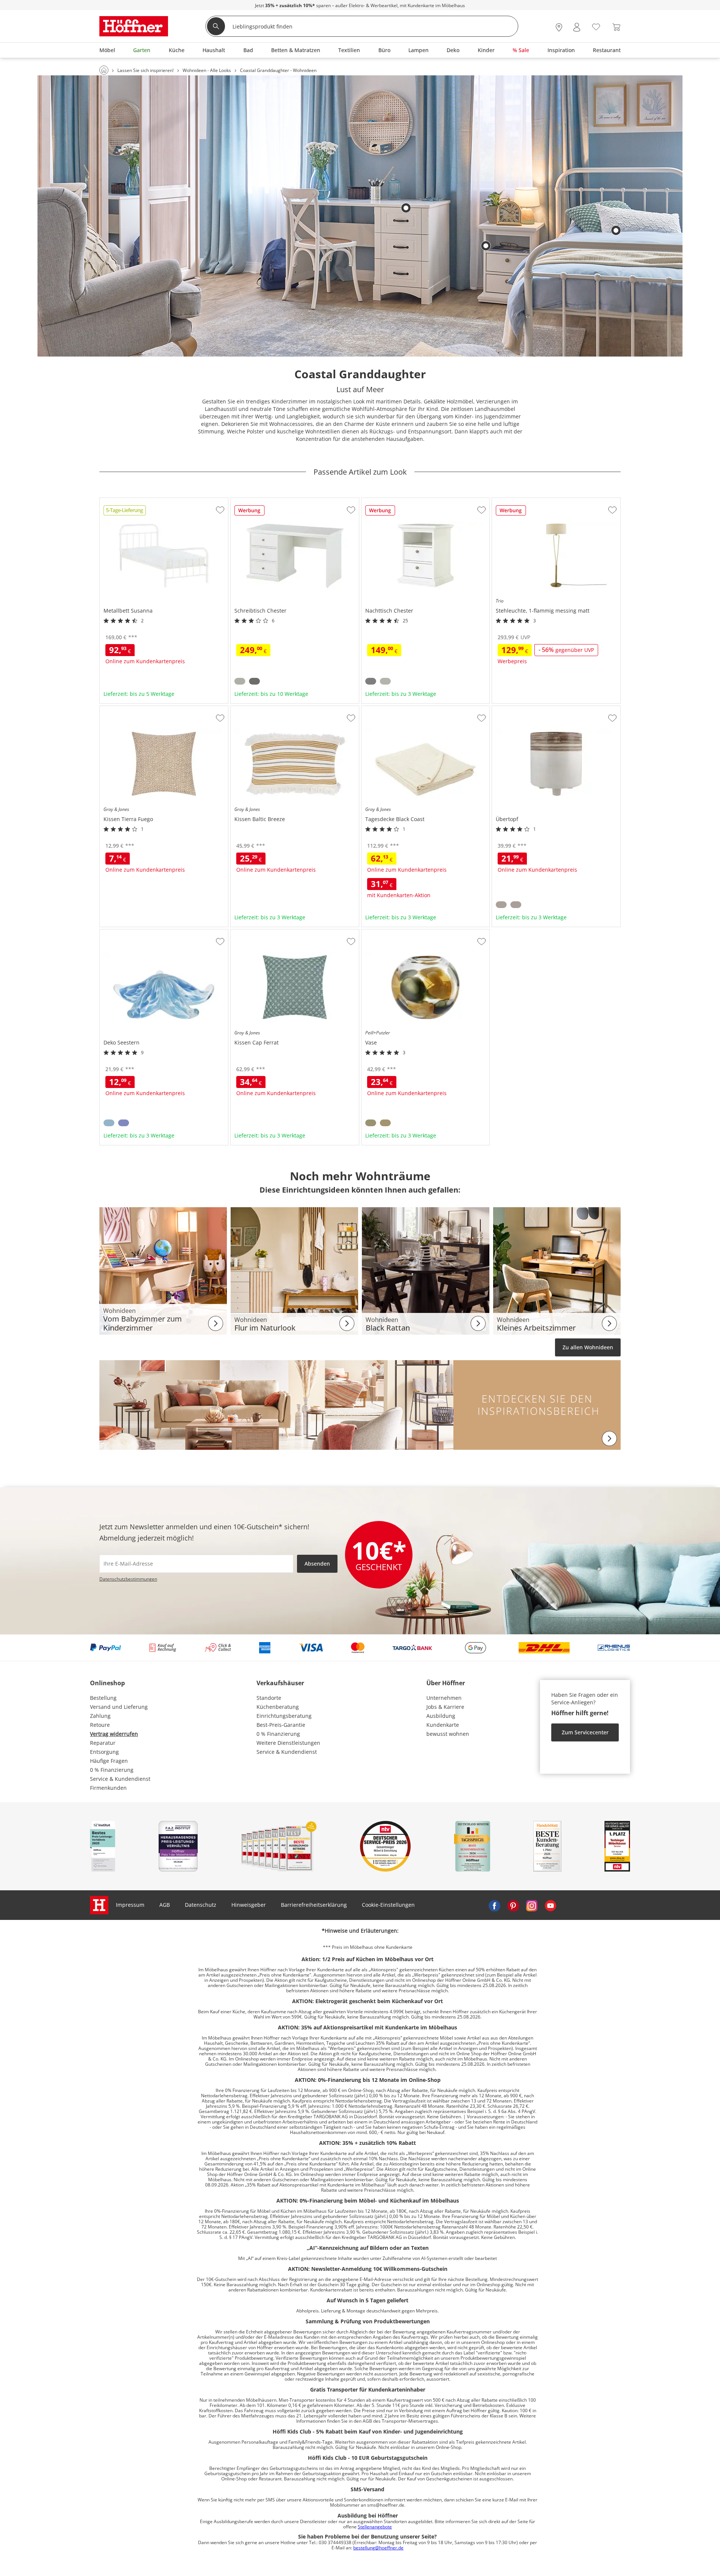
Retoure (100, 1725)
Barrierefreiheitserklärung (314, 1905)
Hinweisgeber (249, 1905)
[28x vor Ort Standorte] (559, 27)
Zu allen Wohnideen (588, 1347)
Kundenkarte (443, 1725)
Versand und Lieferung (119, 1707)
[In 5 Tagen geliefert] (125, 513)
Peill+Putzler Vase (384, 932)
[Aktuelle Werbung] (250, 513)
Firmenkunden (108, 1788)
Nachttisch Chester (385, 501)
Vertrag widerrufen (114, 1734)
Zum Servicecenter (585, 1732)
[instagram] (532, 1905)
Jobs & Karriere (445, 1707)
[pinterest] (513, 1905)
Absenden (317, 1564)
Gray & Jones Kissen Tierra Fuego (141, 709)
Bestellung (103, 1698)
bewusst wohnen (448, 1734)
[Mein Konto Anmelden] (577, 27)
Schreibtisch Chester (257, 501)
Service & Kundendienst (120, 1779)
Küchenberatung (278, 1707)
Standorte (269, 1698)
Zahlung (100, 1716)
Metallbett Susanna (124, 501)
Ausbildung (441, 1716)
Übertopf (503, 709)
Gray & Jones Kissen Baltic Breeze (273, 709)
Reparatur (103, 1743)
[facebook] (494, 1905)
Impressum (130, 1905)
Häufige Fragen (109, 1761)
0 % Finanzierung (112, 1770)
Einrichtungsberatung (284, 1716)
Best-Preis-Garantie (281, 1725)
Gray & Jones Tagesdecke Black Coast (408, 709)
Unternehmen (444, 1698)
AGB (165, 1905)
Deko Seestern (118, 932)
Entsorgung (104, 1752)
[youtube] (550, 1905)
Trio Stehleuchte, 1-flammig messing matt (544, 501)
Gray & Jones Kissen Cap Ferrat (269, 932)
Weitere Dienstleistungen (288, 1743)
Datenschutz (201, 1905)
